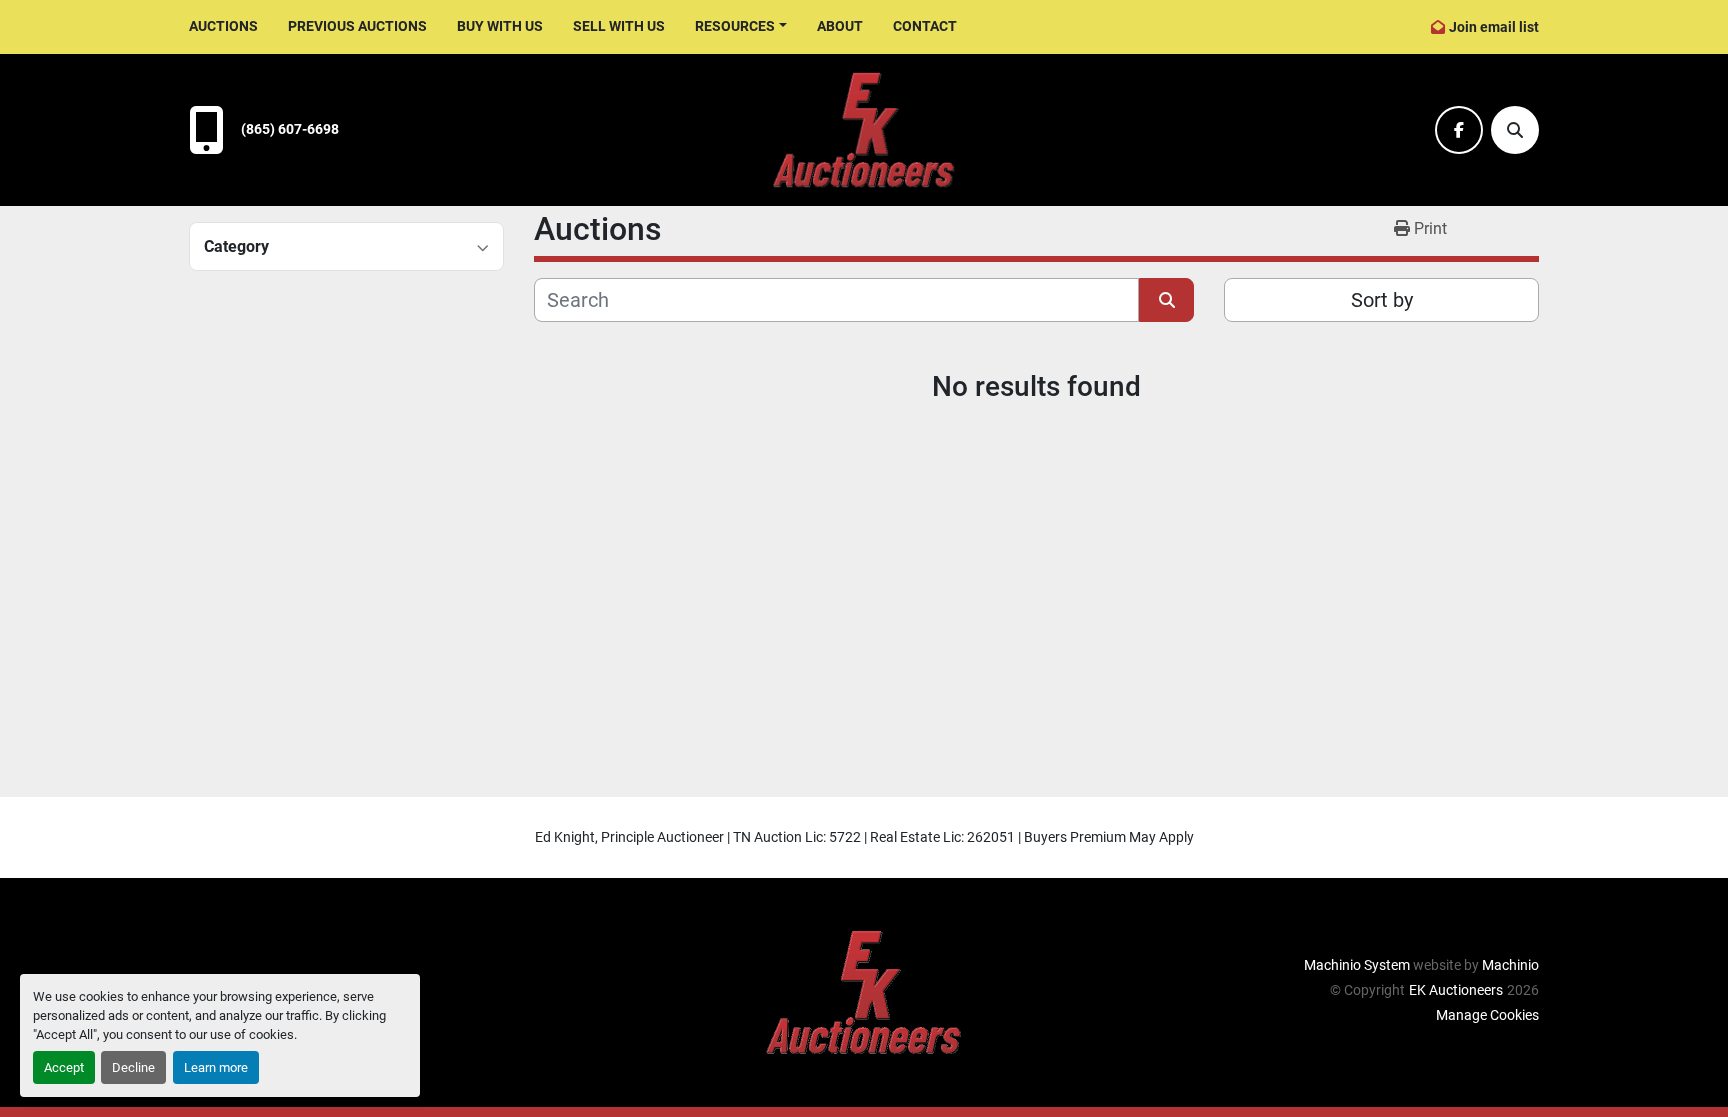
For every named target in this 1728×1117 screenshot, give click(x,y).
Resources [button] (735, 26)
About (840, 26)
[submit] (1166, 300)
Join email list (1494, 27)
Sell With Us (619, 26)
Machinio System (1357, 965)
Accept (64, 1067)
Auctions (223, 26)
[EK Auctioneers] (864, 991)
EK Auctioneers (1456, 990)
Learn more (216, 1067)
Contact (925, 26)
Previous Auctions (357, 26)
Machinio (1510, 965)
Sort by (1382, 300)
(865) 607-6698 (290, 129)
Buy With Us (500, 26)
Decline (133, 1067)
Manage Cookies (1487, 1015)
